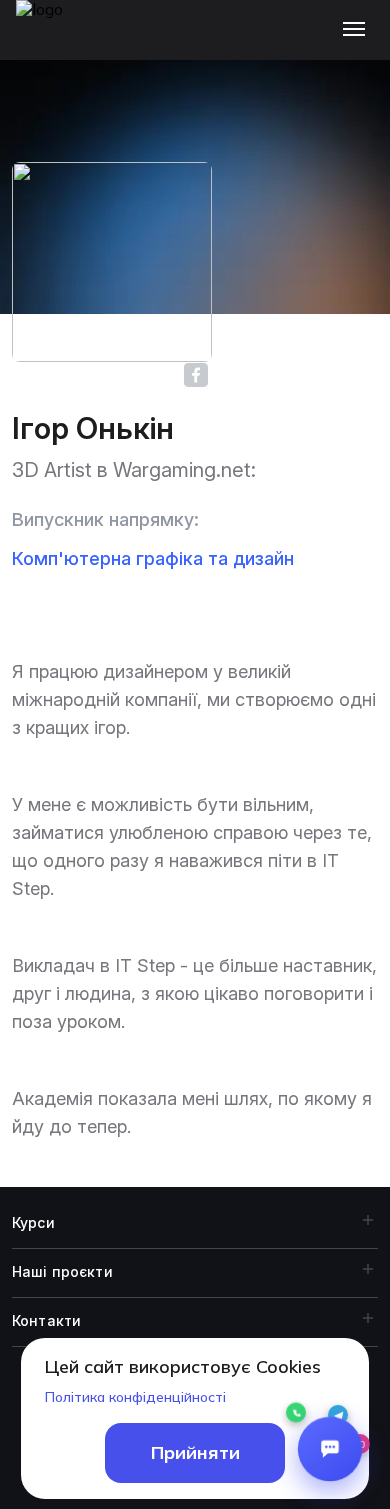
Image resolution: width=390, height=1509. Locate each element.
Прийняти (195, 1452)
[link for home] (51, 40)
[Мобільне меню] (358, 30)
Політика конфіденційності (135, 1397)
